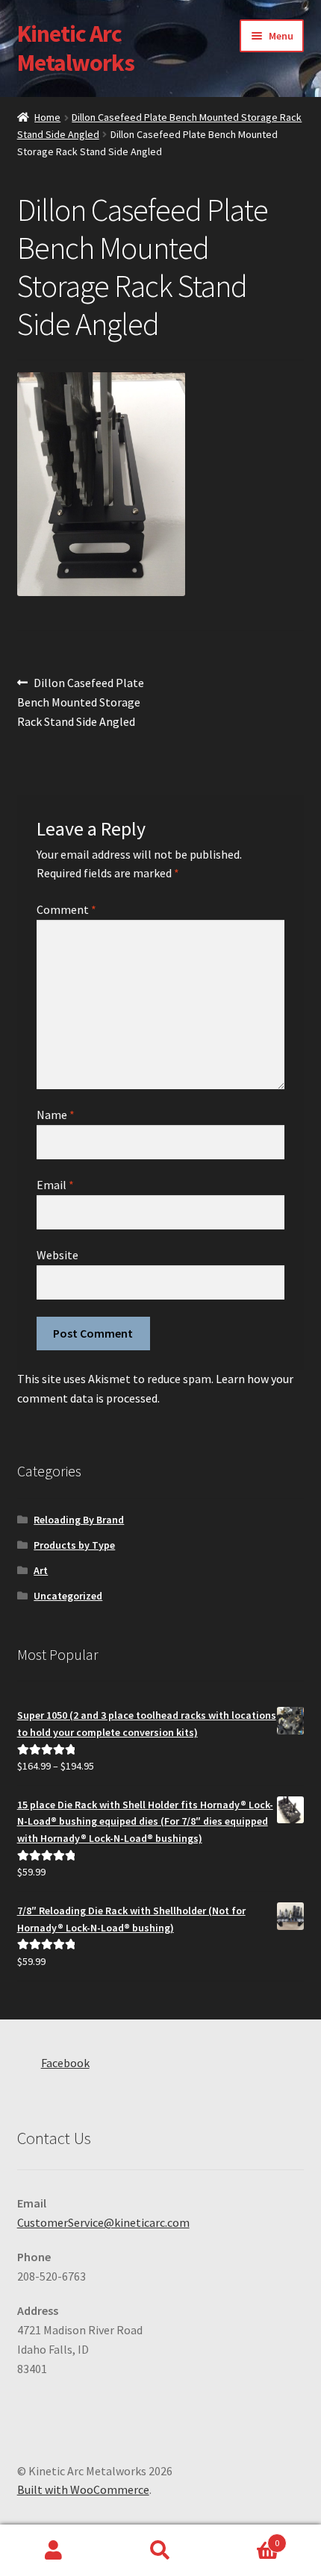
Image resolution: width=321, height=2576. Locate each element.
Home (47, 117)
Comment (66, 909)
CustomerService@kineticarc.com (103, 2222)
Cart (247, 2538)
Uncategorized (68, 1596)
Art (41, 1570)
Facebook (65, 2063)
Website (57, 1255)
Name (56, 1115)
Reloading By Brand (79, 1520)
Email (55, 1185)
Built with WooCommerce (83, 2489)
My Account (53, 2551)
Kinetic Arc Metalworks (76, 48)
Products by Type (74, 1545)
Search (160, 2551)
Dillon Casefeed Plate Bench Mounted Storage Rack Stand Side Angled (81, 702)
